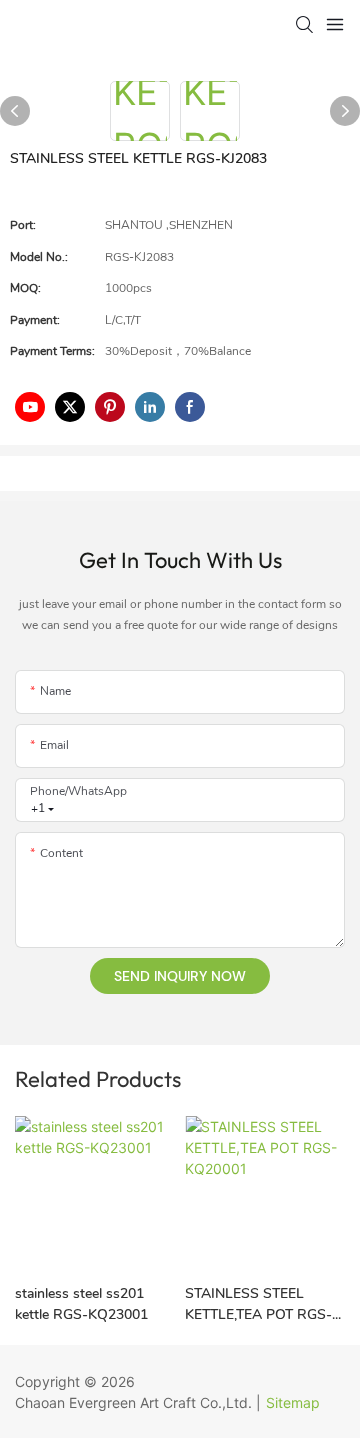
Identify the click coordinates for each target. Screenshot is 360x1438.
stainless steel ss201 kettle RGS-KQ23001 (81, 1304)
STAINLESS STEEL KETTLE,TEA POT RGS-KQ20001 (258, 1304)
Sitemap (293, 1402)
